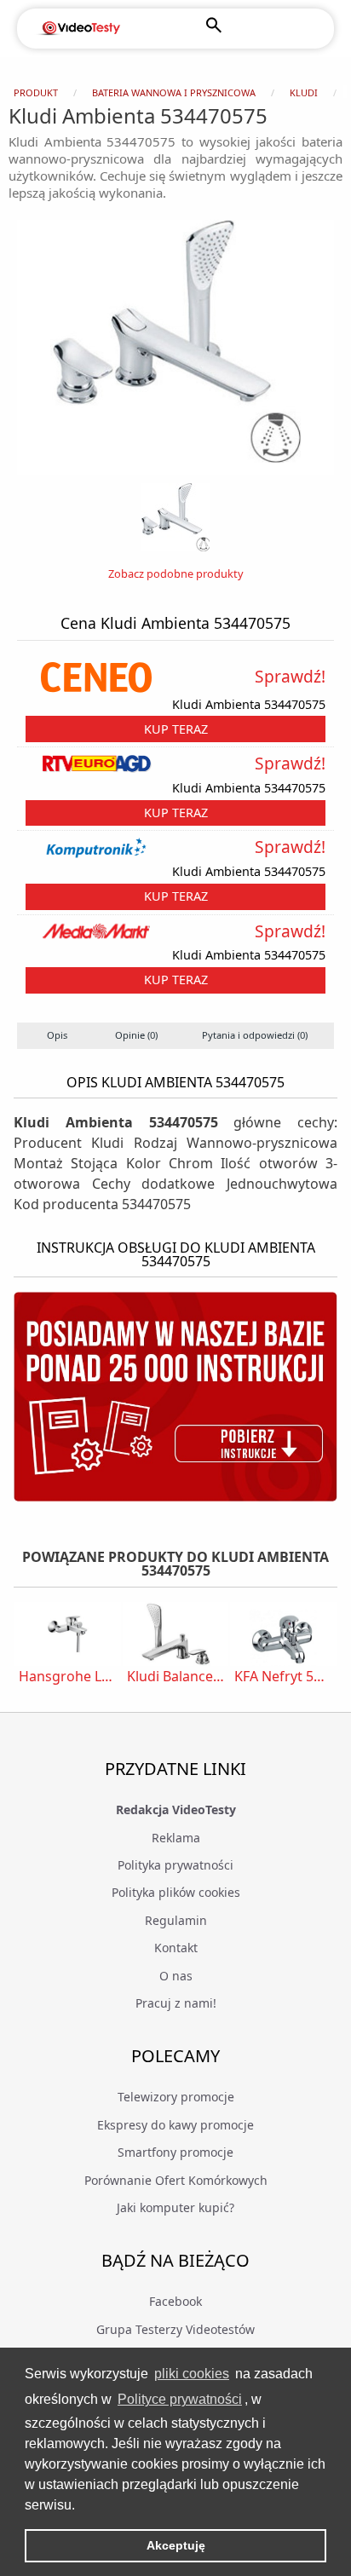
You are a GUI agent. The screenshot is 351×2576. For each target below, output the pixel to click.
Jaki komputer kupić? (175, 2207)
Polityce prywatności (180, 2399)
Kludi (304, 92)
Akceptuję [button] (176, 2545)
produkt (36, 92)
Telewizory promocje (176, 2097)
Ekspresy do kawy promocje (175, 2125)
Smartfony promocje (175, 2152)
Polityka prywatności (175, 1865)
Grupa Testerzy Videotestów (175, 2329)
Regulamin (176, 1920)
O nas (176, 1976)
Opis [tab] (57, 1035)
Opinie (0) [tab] (136, 1035)
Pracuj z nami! (176, 2003)
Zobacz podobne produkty (176, 573)
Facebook (175, 2301)
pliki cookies (192, 2374)
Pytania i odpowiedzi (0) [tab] (255, 1035)
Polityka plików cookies (176, 1892)
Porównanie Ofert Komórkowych (176, 2180)
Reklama (176, 1838)
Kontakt (176, 1948)
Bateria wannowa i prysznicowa (174, 92)
